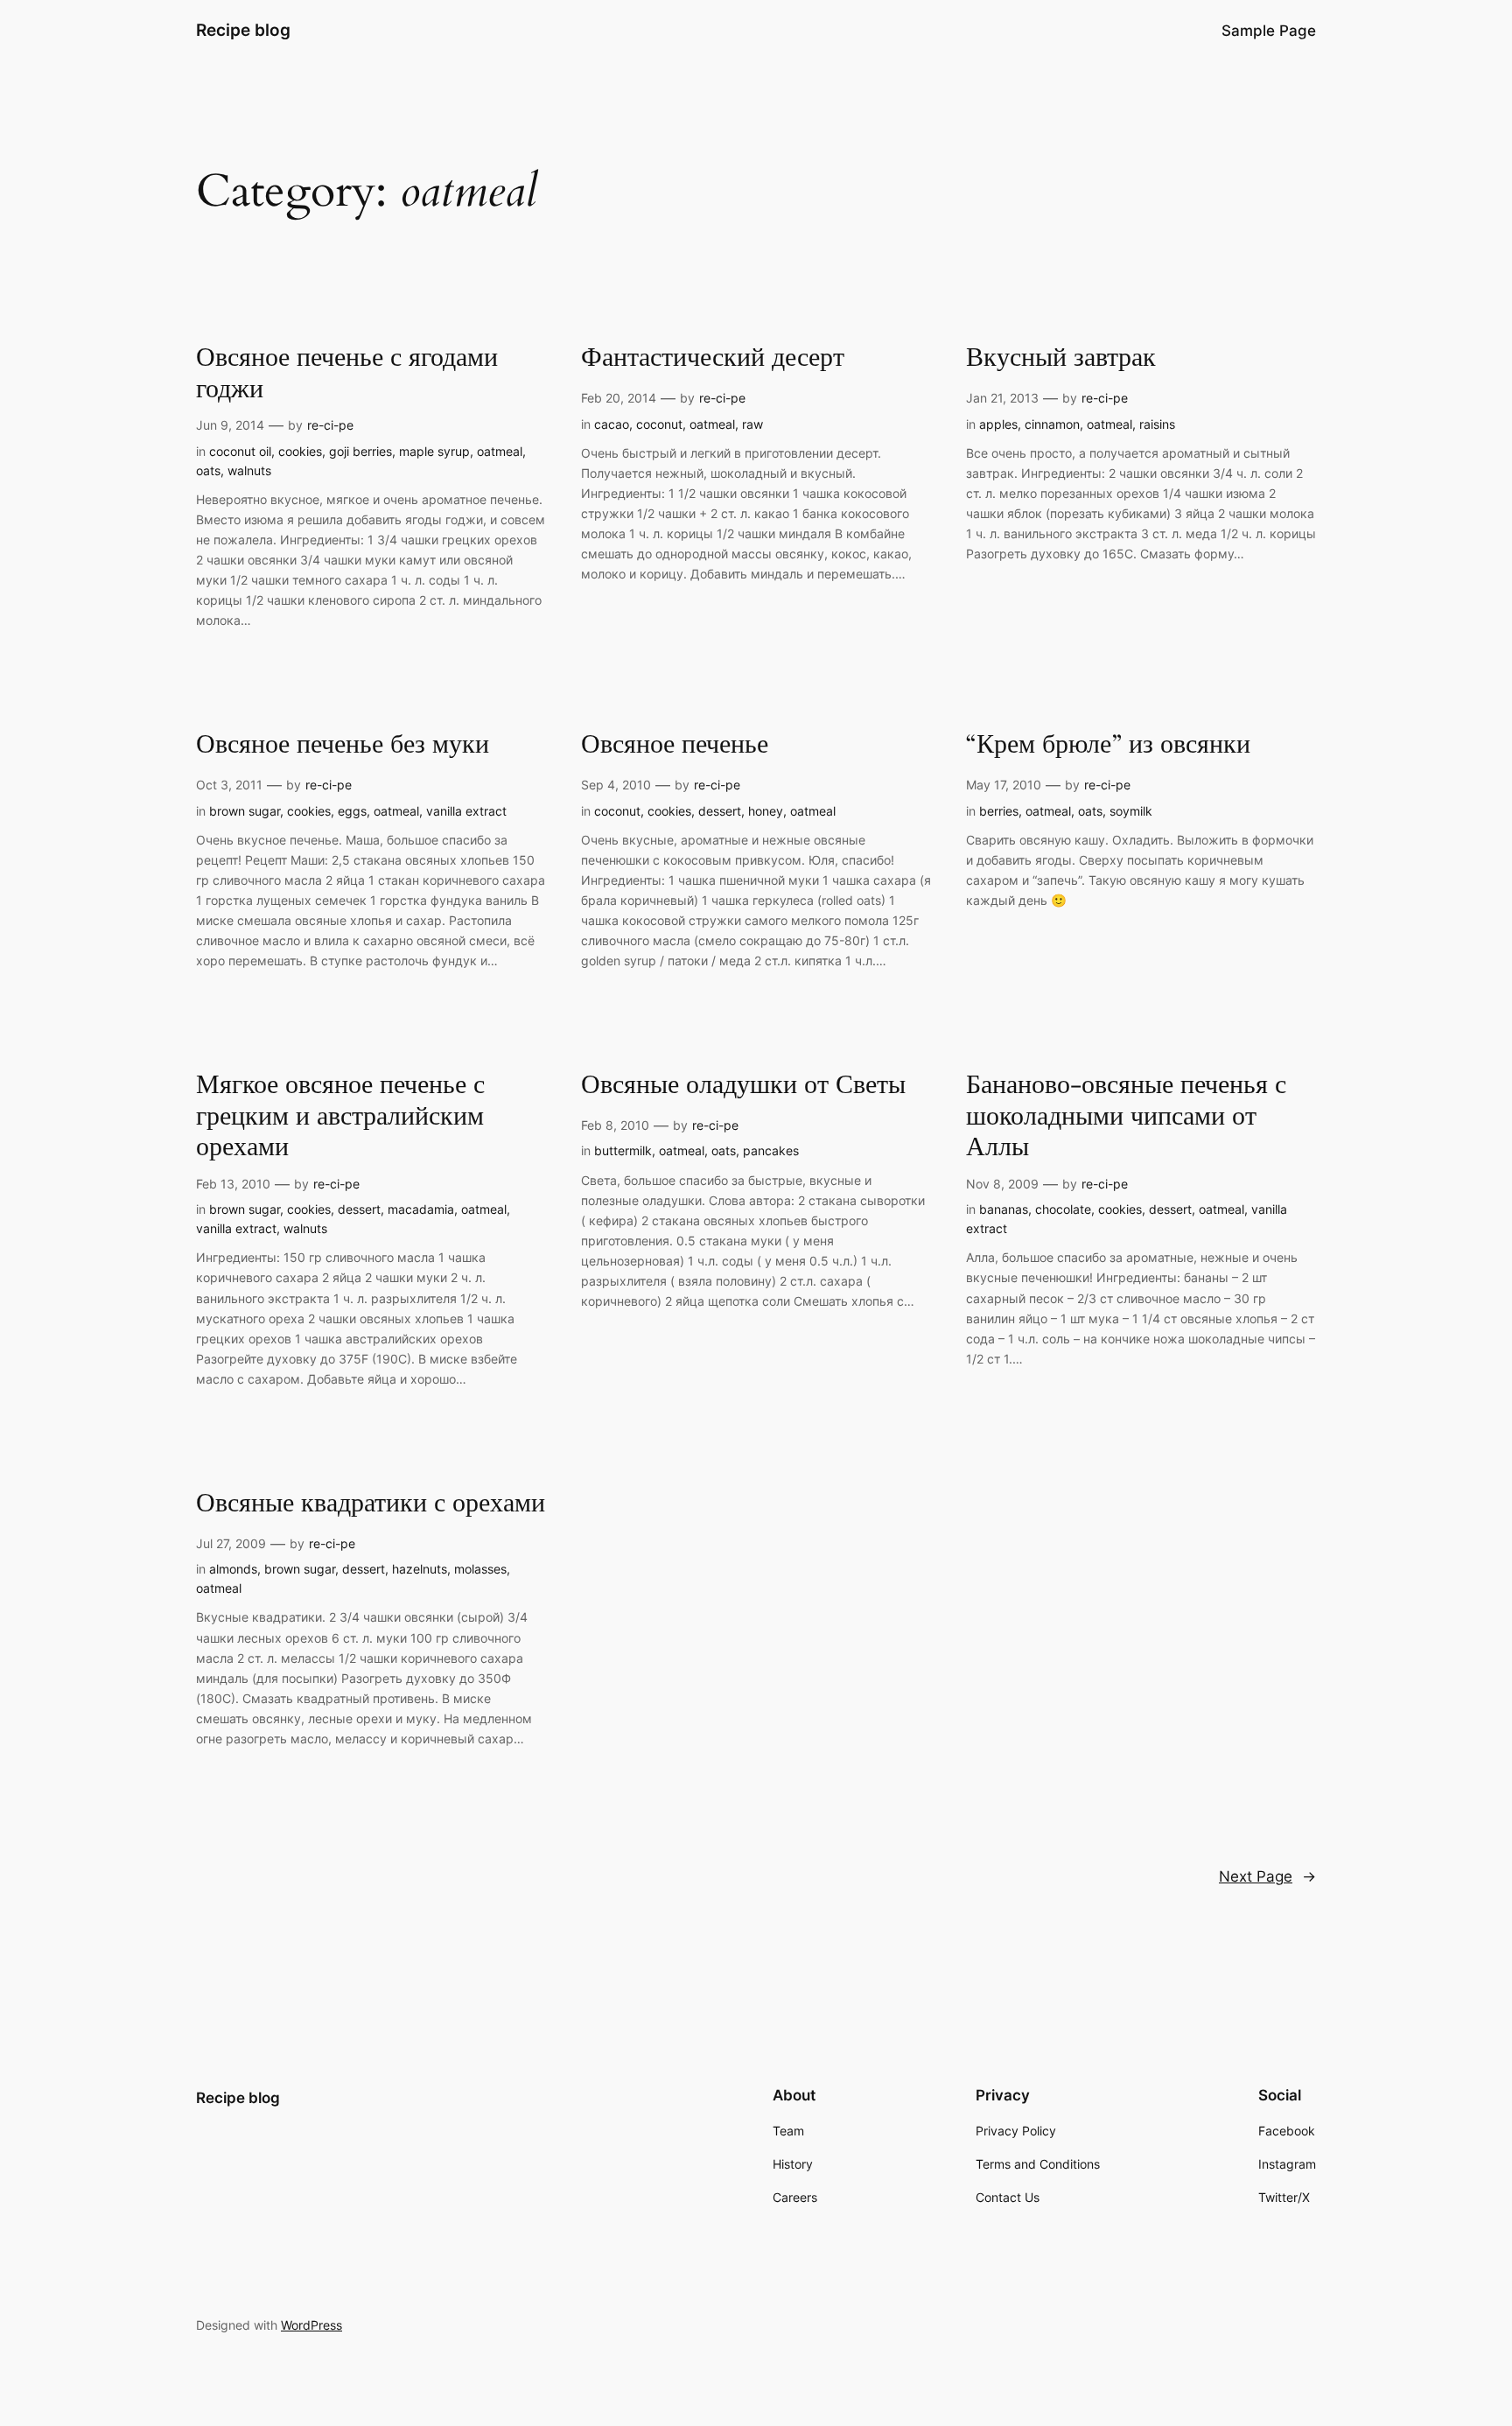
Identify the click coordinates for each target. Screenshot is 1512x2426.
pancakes (771, 1150)
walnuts (249, 470)
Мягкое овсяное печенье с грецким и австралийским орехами (340, 1117)
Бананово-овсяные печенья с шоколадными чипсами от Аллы (1126, 1117)
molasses (480, 1569)
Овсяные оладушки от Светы (743, 1086)
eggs (352, 811)
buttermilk (623, 1150)
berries (999, 811)
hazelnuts (420, 1569)
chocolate (1063, 1209)
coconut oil (240, 451)
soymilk (1131, 811)
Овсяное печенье (675, 746)
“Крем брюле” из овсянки (1108, 746)
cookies (300, 451)
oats (208, 470)
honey (766, 811)
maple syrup (434, 451)
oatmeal (500, 451)
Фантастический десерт (713, 359)
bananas (1004, 1209)
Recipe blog (243, 30)
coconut (659, 424)
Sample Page (1269, 31)
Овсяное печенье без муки (343, 746)
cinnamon (1052, 424)
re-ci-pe (330, 425)
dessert (720, 811)
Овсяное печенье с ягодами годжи (347, 374)
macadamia (421, 1209)
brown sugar (245, 811)
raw (752, 424)
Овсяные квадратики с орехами (371, 1504)
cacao (612, 424)
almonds (233, 1569)
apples (998, 424)
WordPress (311, 2325)
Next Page (1267, 1876)
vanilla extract (466, 811)
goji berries (360, 451)
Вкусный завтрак (1061, 359)
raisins (1157, 424)
